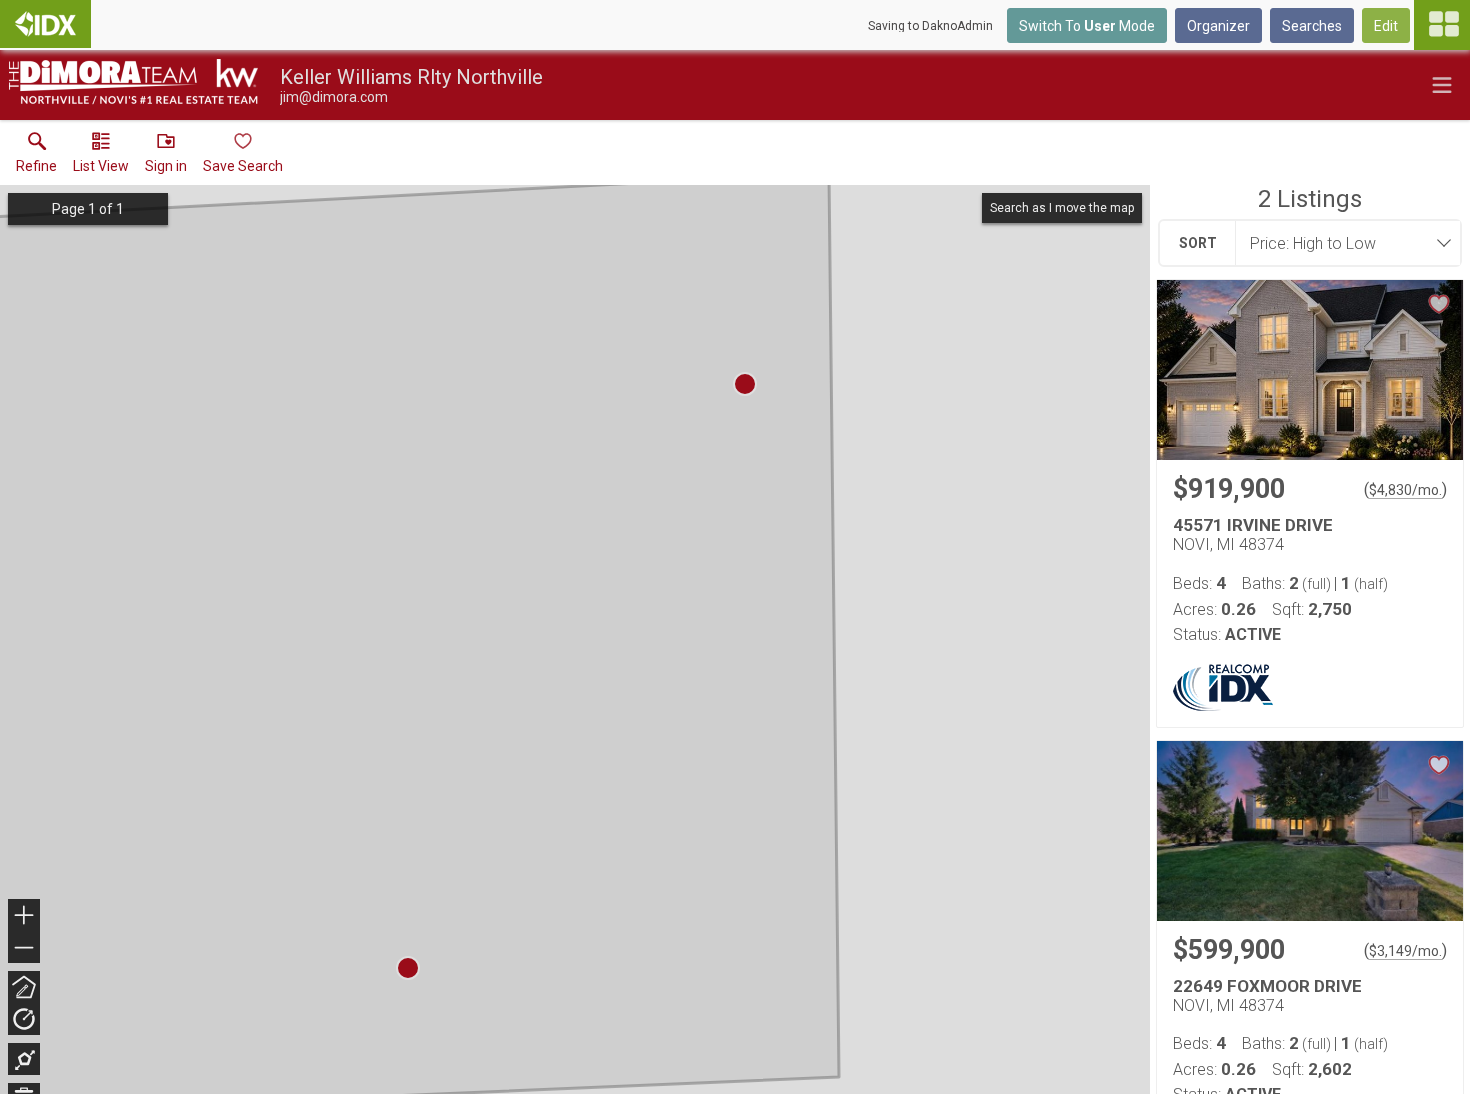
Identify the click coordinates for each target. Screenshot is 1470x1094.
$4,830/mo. (1405, 490)
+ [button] (24, 917)
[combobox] (1342, 243)
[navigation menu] (1442, 25)
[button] (101, 157)
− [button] (25, 949)
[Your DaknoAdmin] (45, 24)
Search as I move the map (1062, 208)
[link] (36, 157)
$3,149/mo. (1405, 951)
